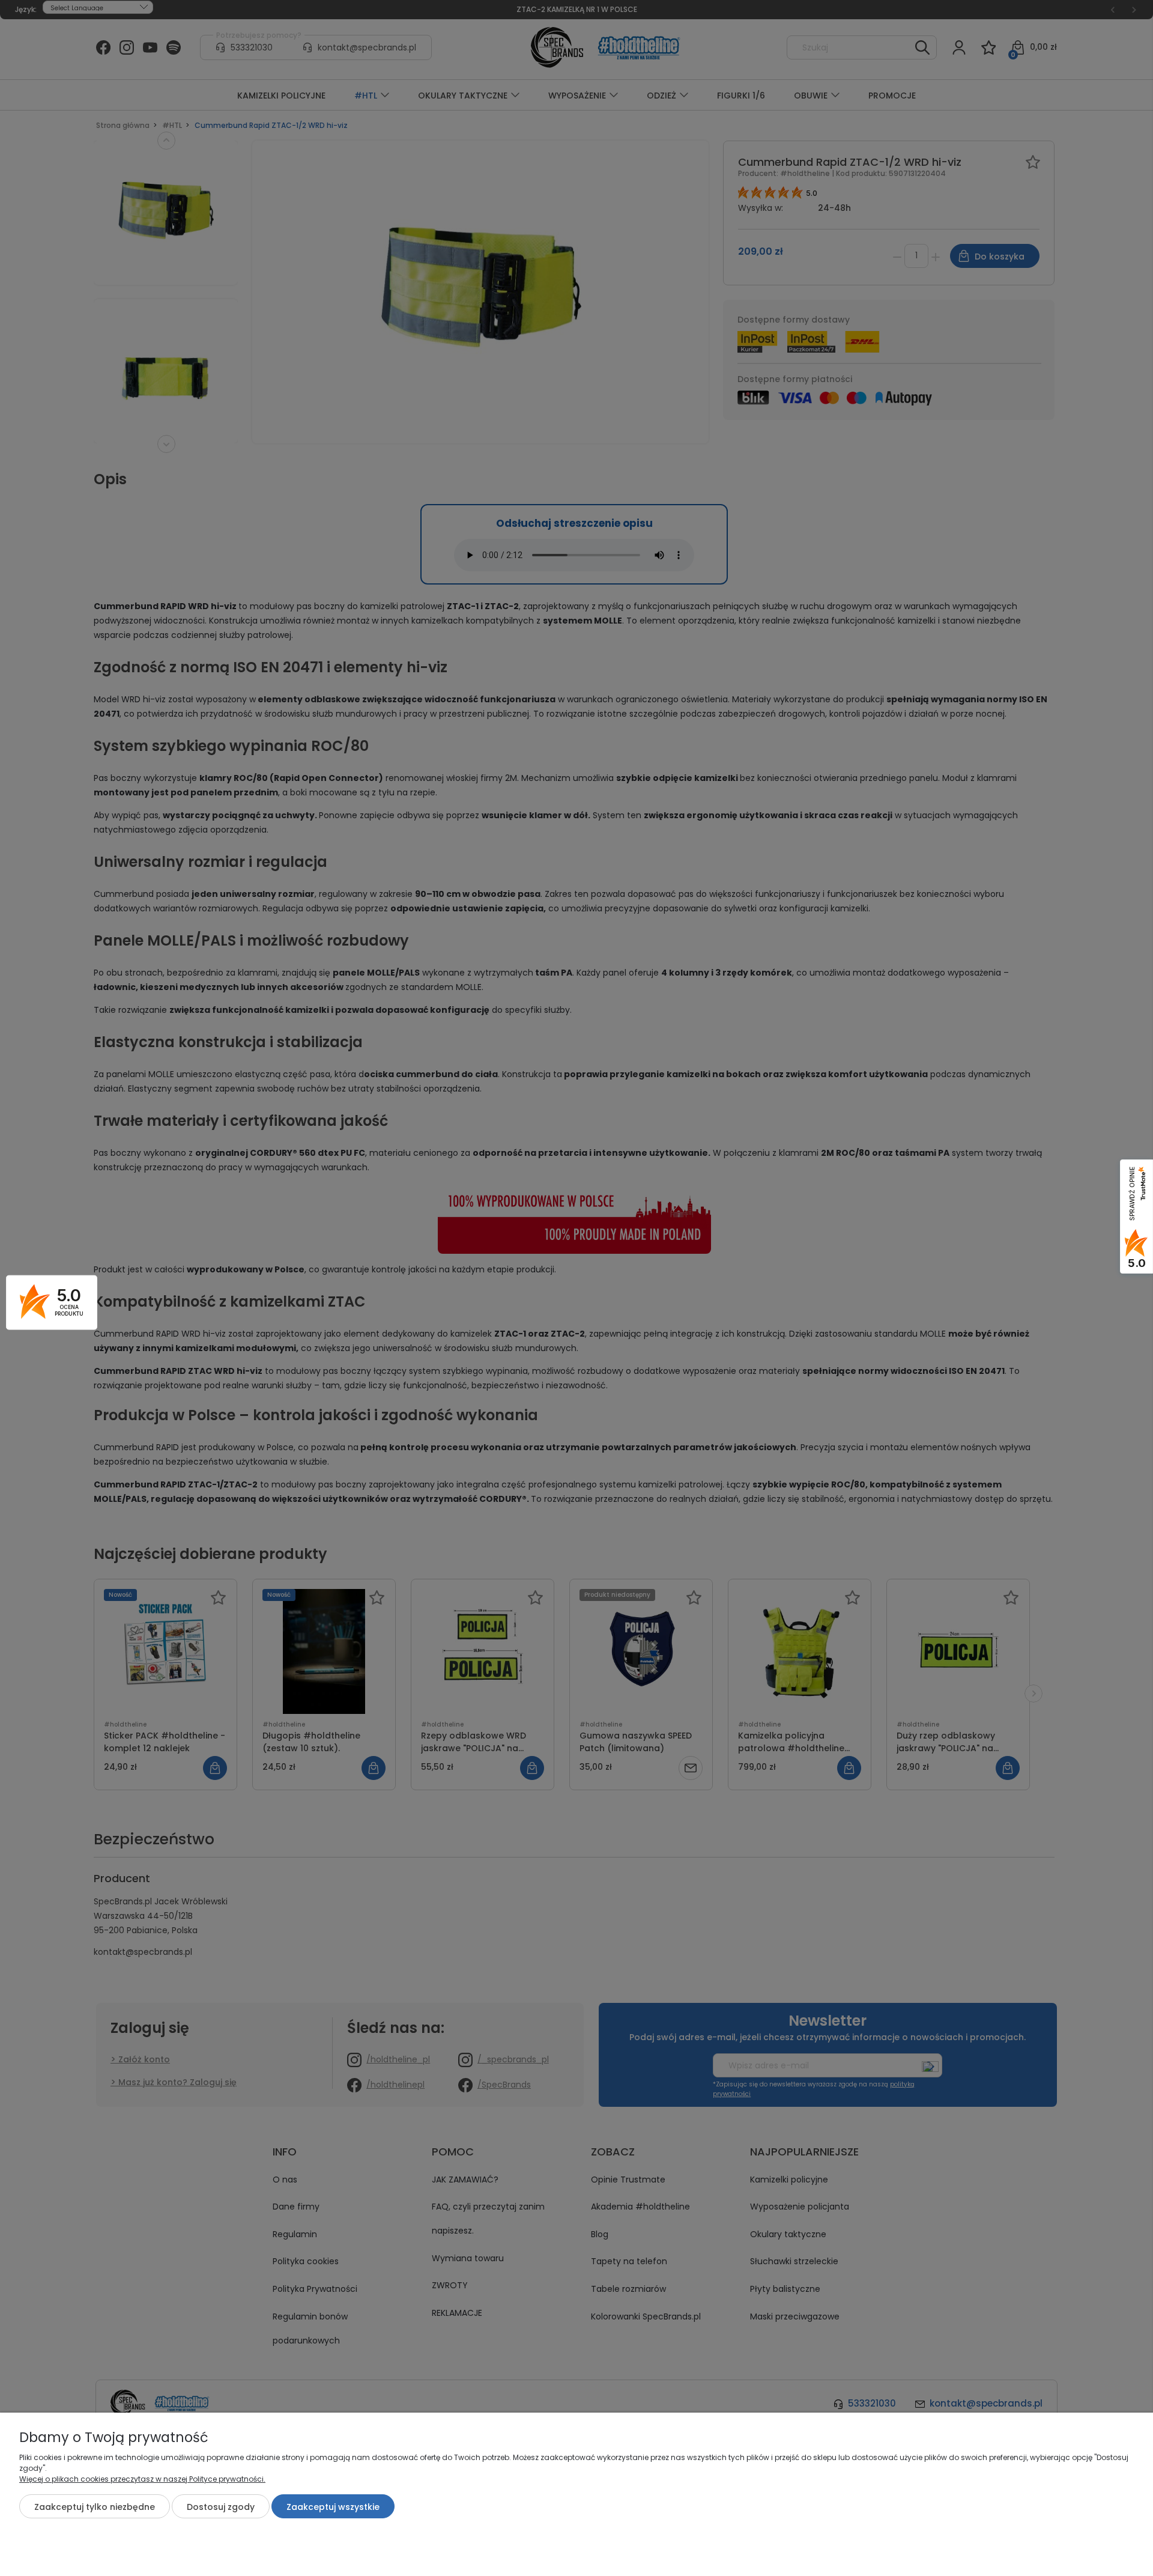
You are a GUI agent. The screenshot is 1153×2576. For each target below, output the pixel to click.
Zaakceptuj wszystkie (333, 2507)
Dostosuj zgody (221, 2507)
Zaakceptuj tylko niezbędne (95, 2507)
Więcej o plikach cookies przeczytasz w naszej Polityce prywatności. (142, 2479)
